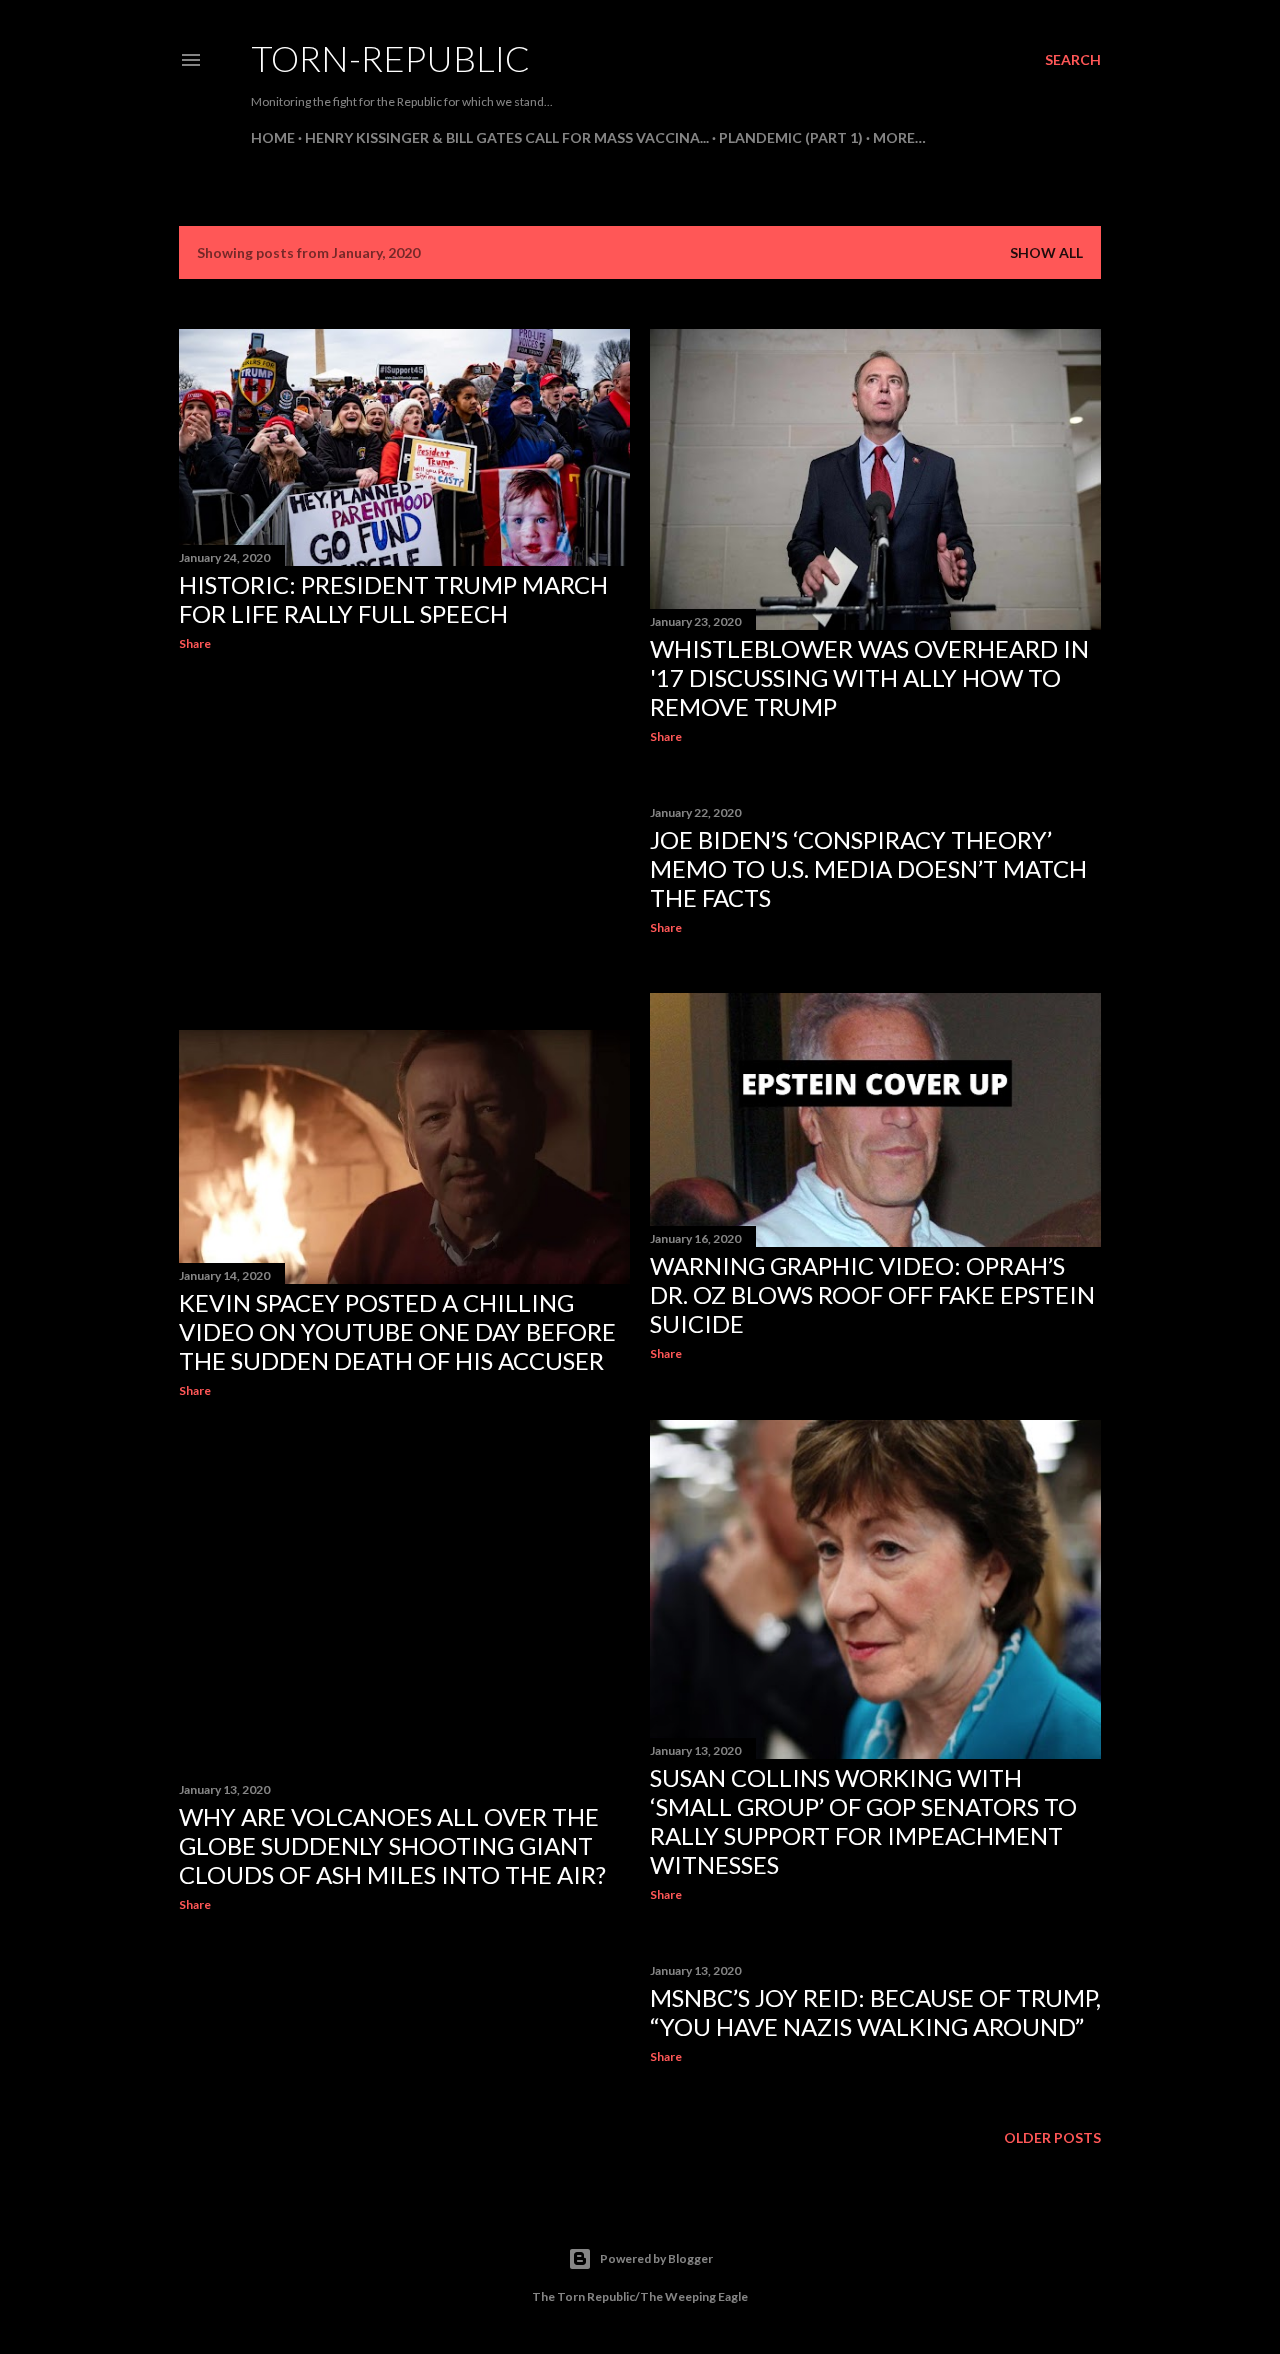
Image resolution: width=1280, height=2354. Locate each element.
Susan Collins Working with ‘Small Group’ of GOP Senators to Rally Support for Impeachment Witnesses (863, 1821)
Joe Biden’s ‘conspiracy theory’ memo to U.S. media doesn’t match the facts (868, 868)
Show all (1046, 252)
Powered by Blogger (656, 2258)
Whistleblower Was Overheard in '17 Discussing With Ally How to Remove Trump (869, 677)
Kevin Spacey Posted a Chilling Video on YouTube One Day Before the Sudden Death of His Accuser (397, 1331)
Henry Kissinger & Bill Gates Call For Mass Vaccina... (507, 137)
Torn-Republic (390, 58)
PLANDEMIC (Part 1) (791, 137)
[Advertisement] (404, 841)
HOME (273, 137)
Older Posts (1052, 2137)
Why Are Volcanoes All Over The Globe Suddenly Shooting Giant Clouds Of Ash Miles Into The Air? (392, 1845)
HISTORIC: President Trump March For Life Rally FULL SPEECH (393, 599)
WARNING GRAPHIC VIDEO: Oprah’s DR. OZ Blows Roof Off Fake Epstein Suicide (872, 1294)
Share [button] (195, 643)
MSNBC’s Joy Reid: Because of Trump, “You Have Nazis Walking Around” (875, 2012)
